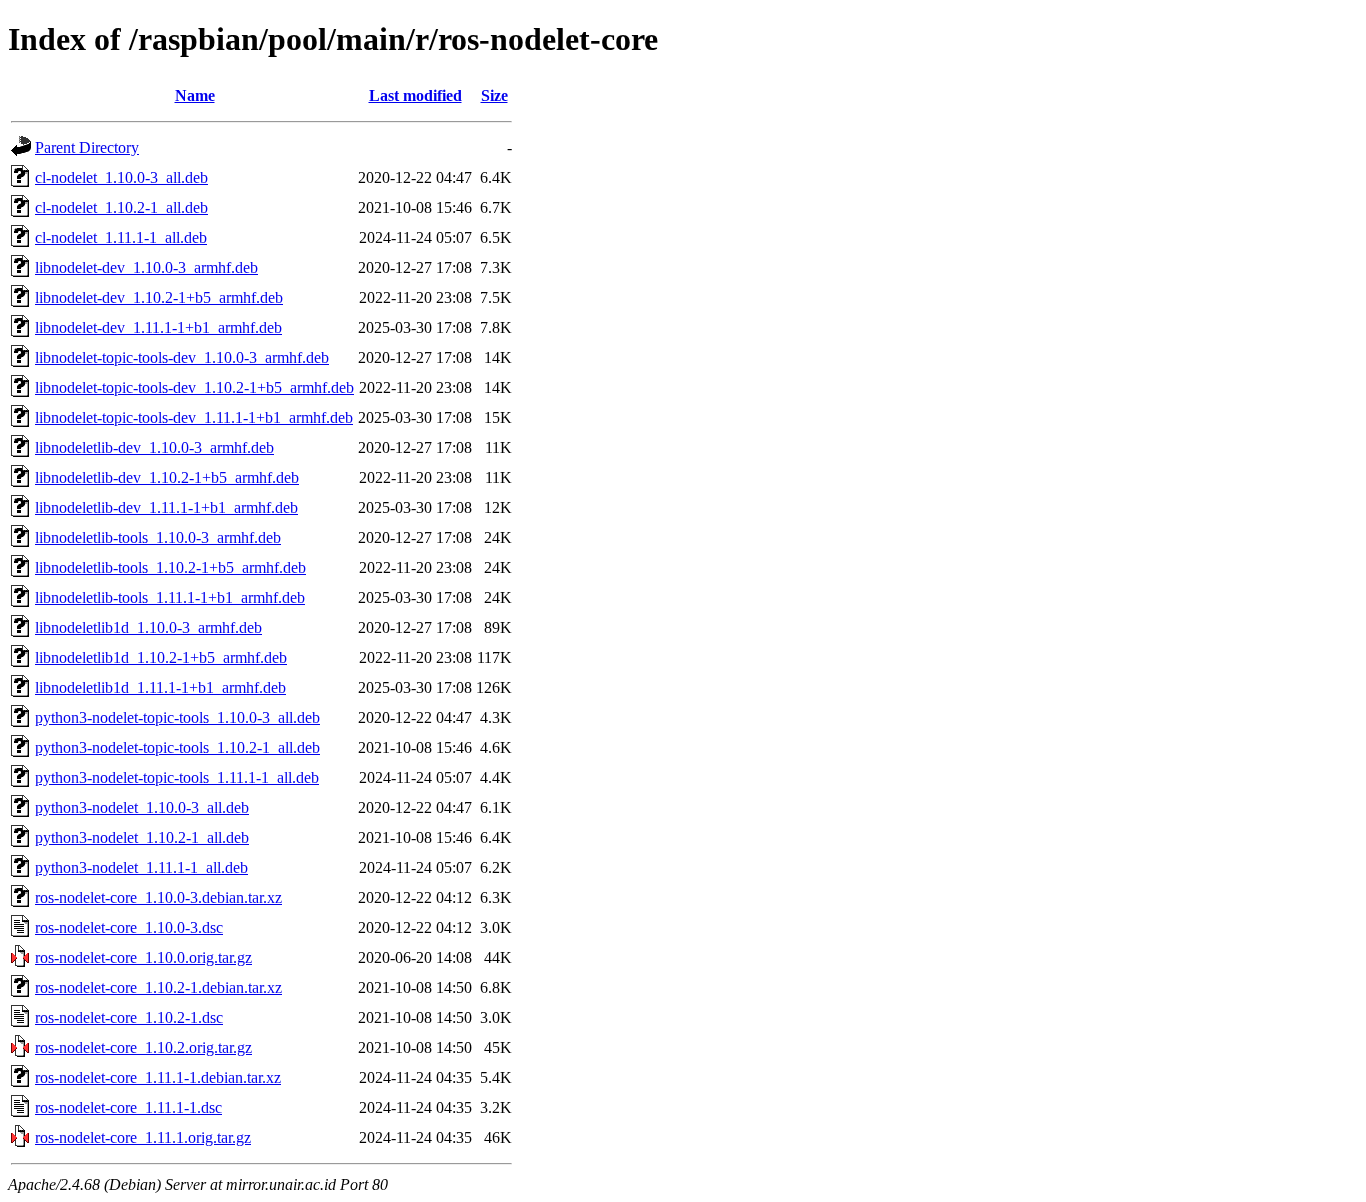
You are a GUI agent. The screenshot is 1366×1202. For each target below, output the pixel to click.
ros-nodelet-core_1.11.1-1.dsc (128, 1107)
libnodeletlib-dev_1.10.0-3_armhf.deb (154, 447)
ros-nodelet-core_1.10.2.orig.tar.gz (143, 1047)
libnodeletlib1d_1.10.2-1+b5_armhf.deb (161, 657)
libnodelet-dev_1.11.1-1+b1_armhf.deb (158, 327)
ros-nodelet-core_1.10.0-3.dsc (129, 927)
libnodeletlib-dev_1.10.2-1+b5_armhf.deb (167, 477)
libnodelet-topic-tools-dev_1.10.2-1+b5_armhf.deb (194, 387)
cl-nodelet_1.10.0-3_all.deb (121, 177)
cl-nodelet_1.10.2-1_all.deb (121, 207)
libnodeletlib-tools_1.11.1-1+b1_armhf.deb (170, 597)
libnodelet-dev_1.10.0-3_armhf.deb (146, 267)
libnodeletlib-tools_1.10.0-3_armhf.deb (158, 537)
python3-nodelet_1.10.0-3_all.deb (142, 807)
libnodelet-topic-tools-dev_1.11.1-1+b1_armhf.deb (194, 417)
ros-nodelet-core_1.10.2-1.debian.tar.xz (158, 987)
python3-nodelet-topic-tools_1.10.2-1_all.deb (177, 747)
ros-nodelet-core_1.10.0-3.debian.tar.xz (158, 897)
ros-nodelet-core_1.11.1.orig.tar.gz (143, 1137)
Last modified (415, 95)
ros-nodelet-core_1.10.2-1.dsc (129, 1017)
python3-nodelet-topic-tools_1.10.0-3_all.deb (177, 717)
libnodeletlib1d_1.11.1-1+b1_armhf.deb (160, 687)
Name (195, 95)
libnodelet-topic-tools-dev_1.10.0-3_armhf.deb (182, 357)
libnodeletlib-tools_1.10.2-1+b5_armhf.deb (170, 567)
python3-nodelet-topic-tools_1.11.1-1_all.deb (177, 777)
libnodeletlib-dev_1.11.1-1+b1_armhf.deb (166, 507)
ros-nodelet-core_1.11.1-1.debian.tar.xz (158, 1077)
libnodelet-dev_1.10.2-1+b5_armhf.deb (159, 297)
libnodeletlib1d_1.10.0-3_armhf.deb (148, 627)
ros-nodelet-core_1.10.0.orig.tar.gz (143, 957)
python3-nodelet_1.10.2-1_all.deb (142, 837)
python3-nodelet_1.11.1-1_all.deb (141, 867)
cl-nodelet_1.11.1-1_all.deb (121, 237)
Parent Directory (87, 147)
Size (494, 95)
